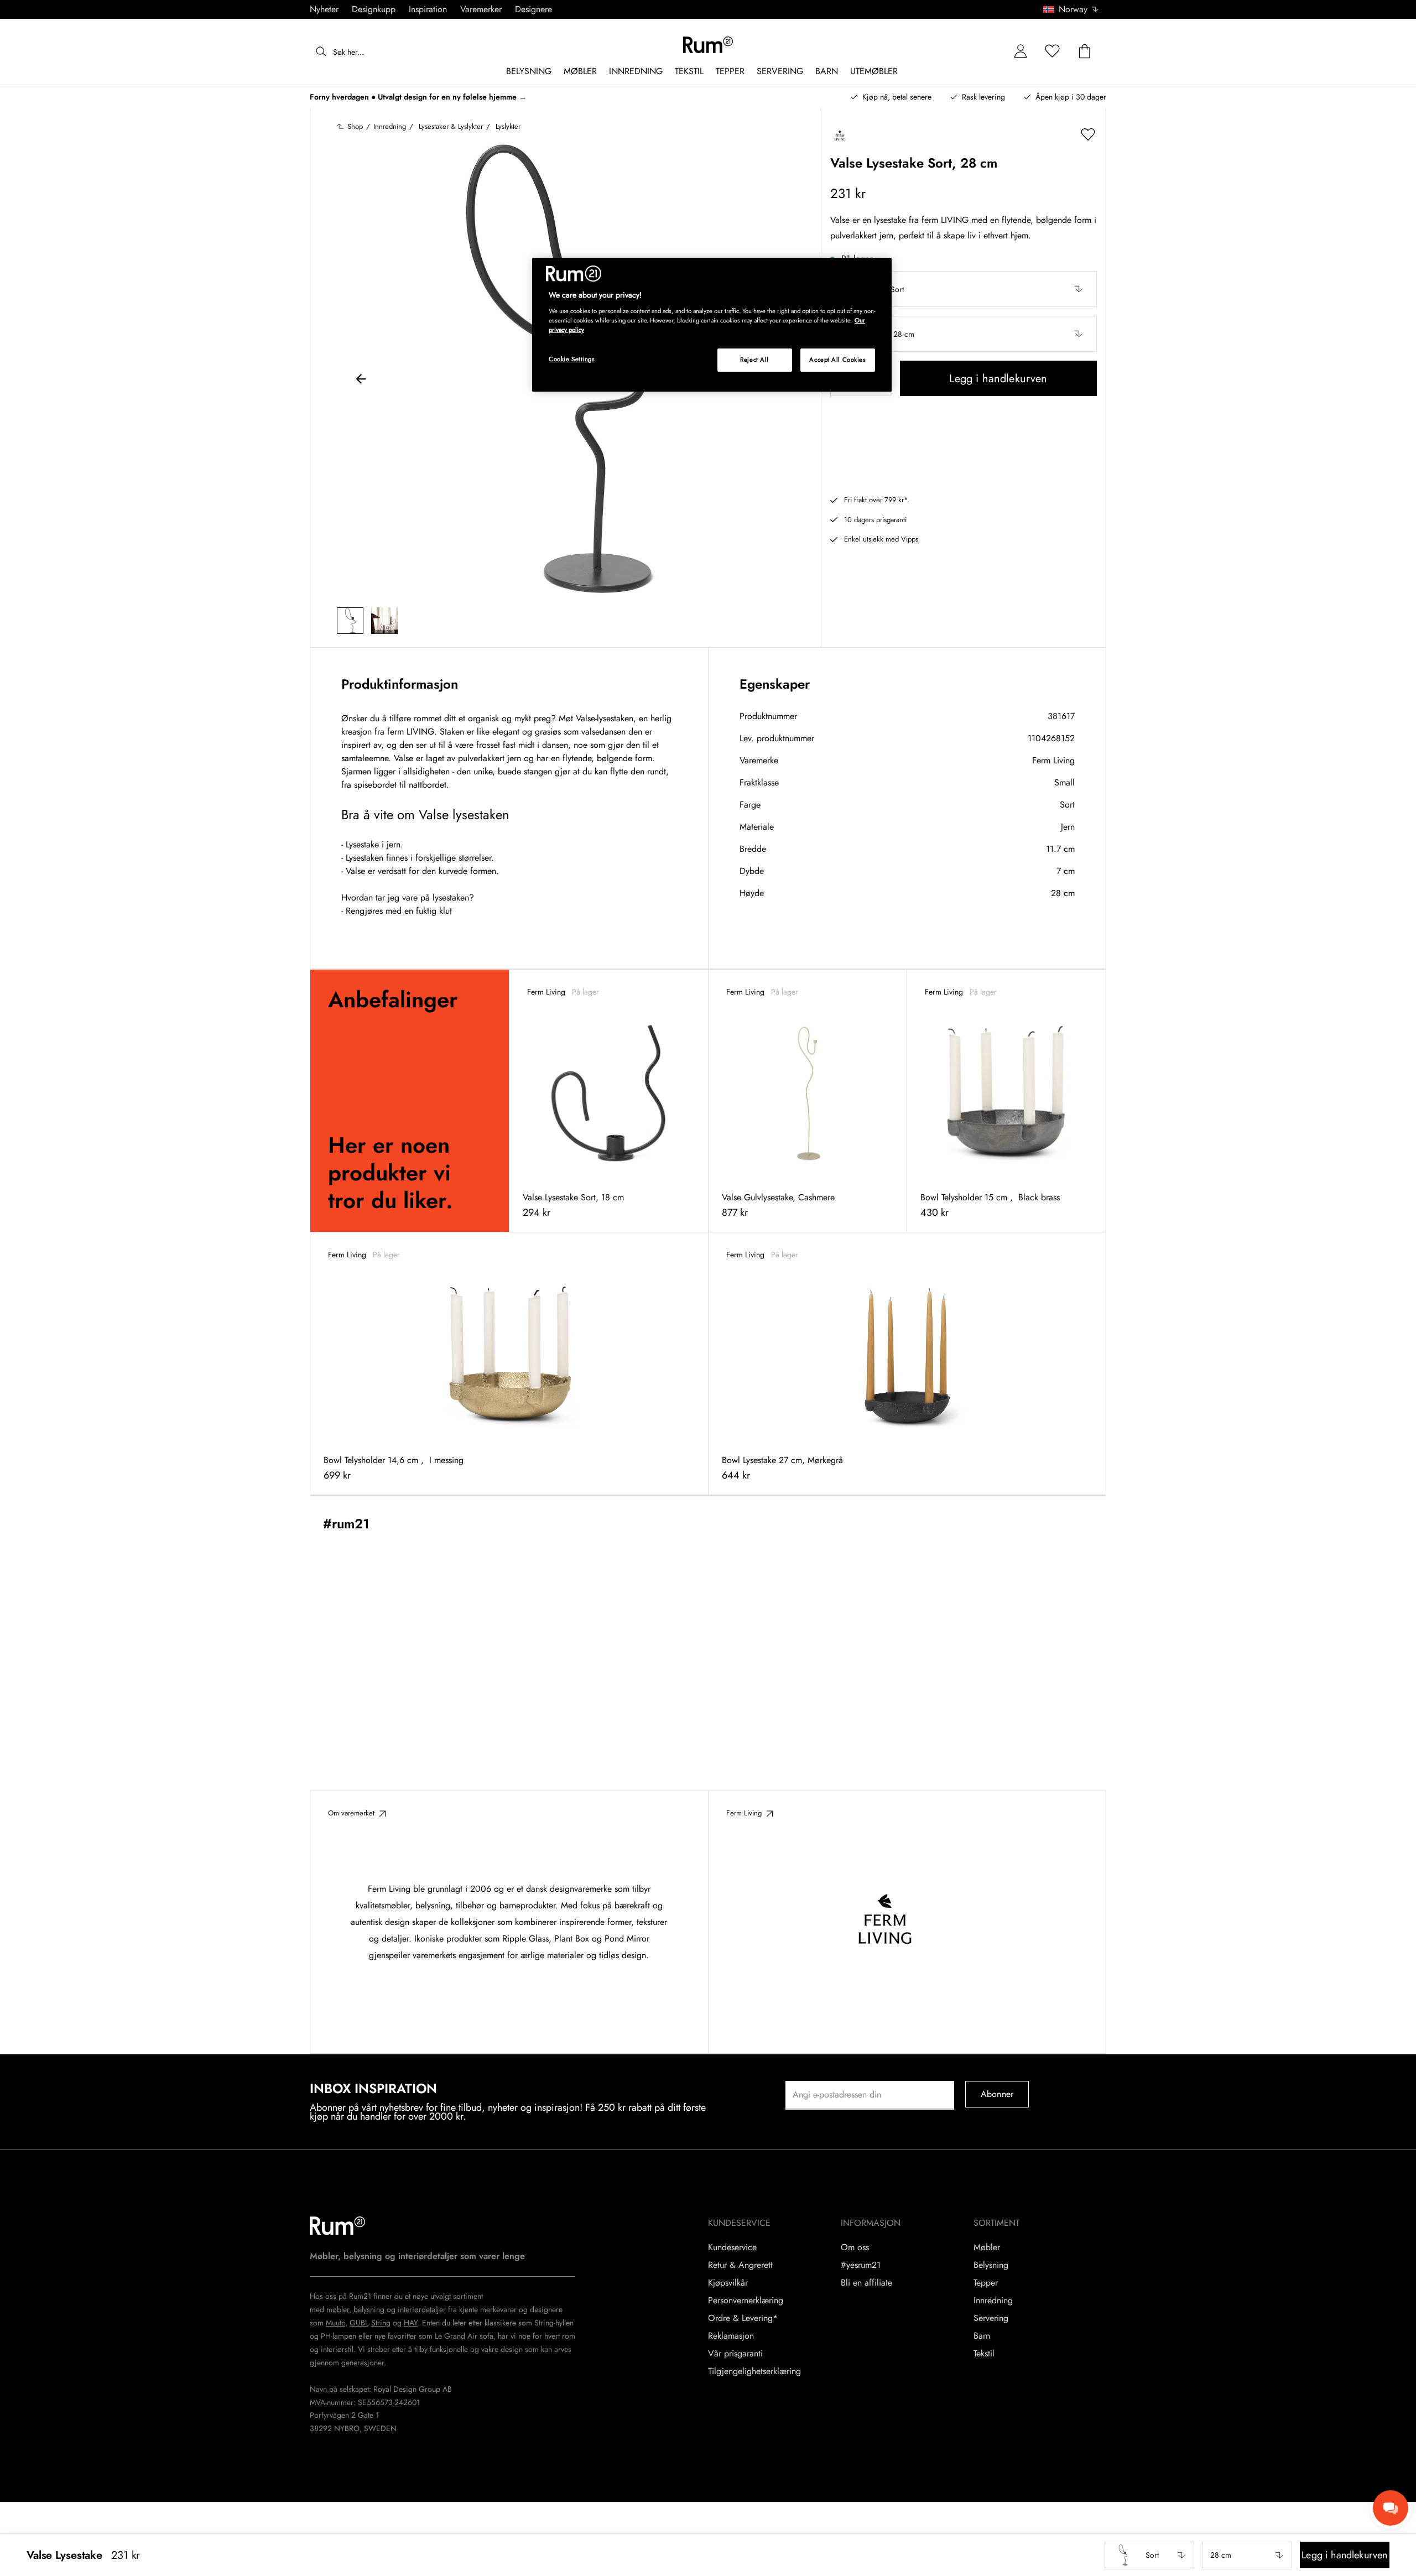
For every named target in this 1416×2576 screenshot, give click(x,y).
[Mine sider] (1021, 52)
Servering (991, 2318)
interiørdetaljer (422, 2309)
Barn (982, 2336)
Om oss (855, 2247)
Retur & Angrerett (740, 2265)
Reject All (754, 360)
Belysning (991, 2265)
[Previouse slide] (361, 381)
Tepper (986, 2283)
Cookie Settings (572, 359)
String (381, 2323)
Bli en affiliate (866, 2283)
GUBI (358, 2323)
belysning (369, 2309)
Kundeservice (732, 2247)
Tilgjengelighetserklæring (754, 2371)
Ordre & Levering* (743, 2318)
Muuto (335, 2323)
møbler (338, 2309)
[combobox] (1071, 9)
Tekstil (984, 2354)
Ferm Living (1053, 760)
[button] (1075, 9)
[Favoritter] (1053, 52)
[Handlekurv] (1085, 52)
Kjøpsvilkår (728, 2283)
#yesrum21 (861, 2265)
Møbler (987, 2247)
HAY (411, 2323)
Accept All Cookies (837, 360)
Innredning (993, 2301)
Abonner (997, 2094)
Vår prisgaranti (735, 2354)
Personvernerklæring (746, 2301)
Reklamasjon (731, 2336)
